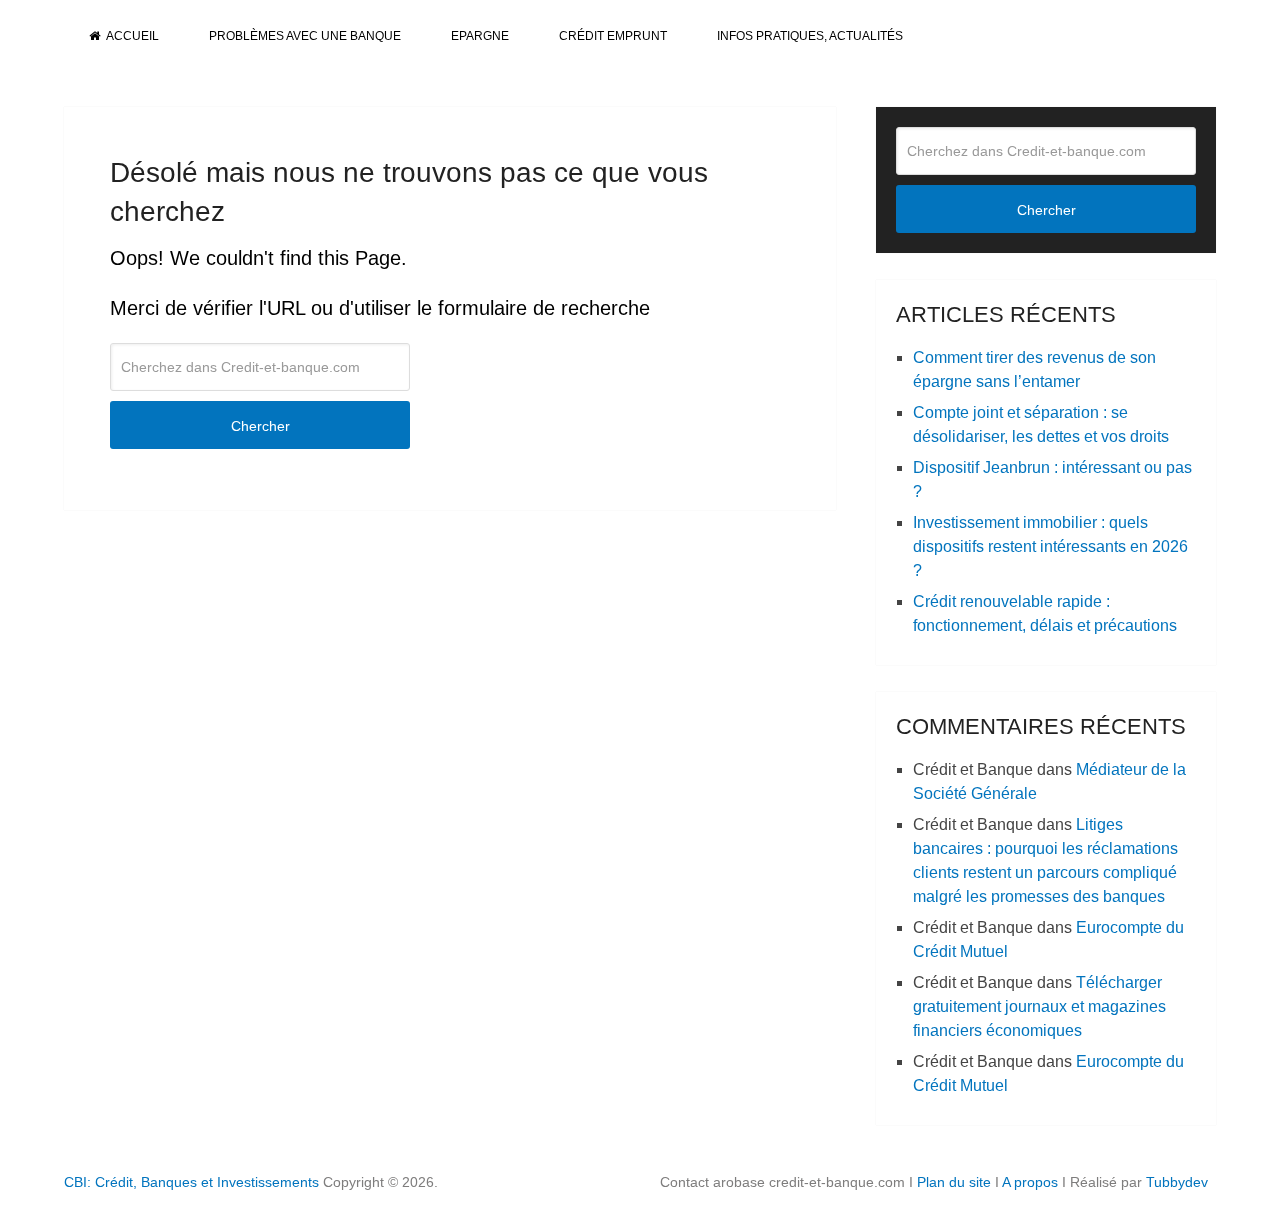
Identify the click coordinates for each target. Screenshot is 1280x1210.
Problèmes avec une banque (305, 36)
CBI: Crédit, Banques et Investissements (191, 1182)
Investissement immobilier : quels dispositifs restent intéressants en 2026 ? (1050, 546)
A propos (1030, 1182)
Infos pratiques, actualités (810, 36)
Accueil (131, 36)
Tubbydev (1177, 1182)
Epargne (480, 36)
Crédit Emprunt (613, 36)
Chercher (260, 426)
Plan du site (954, 1182)
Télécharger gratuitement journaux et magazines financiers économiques (1039, 1006)
